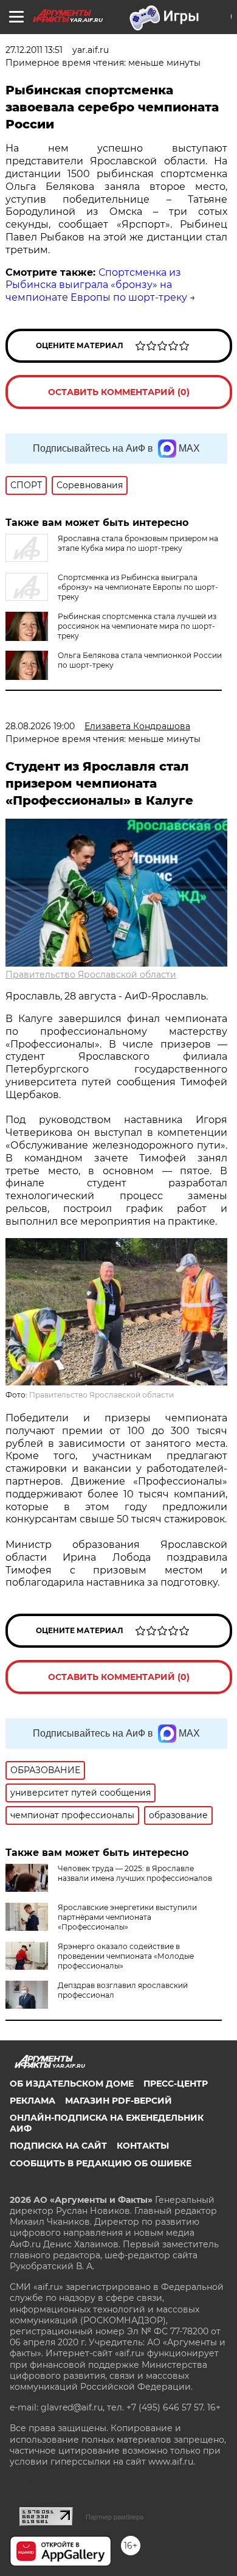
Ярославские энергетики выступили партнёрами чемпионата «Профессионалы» (127, 1917)
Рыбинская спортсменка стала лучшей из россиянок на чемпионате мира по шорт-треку (137, 626)
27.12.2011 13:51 (34, 50)
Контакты (143, 2146)
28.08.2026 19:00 (40, 726)
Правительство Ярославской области (91, 975)
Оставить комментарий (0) (119, 392)
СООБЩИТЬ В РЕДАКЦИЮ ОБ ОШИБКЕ (101, 2163)
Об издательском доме (72, 2084)
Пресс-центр (176, 2084)
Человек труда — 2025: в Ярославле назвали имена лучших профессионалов (135, 1873)
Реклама (33, 2101)
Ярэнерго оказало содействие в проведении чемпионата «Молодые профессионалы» (126, 1956)
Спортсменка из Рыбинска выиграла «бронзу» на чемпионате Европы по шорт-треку (96, 285)
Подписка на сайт (58, 2146)
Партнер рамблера (115, 2517)
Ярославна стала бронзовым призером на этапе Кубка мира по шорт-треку (138, 543)
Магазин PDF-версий (118, 2101)
